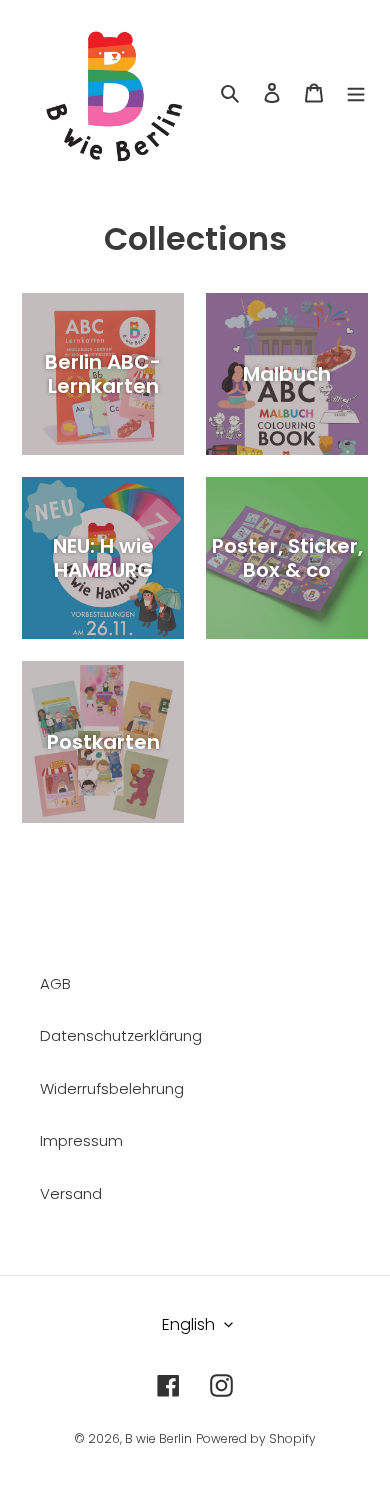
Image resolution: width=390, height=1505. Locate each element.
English (188, 1324)
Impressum (81, 1140)
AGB (55, 983)
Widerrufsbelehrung (112, 1088)
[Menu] (356, 92)
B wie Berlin (158, 1438)
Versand (71, 1193)
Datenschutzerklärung (121, 1035)
